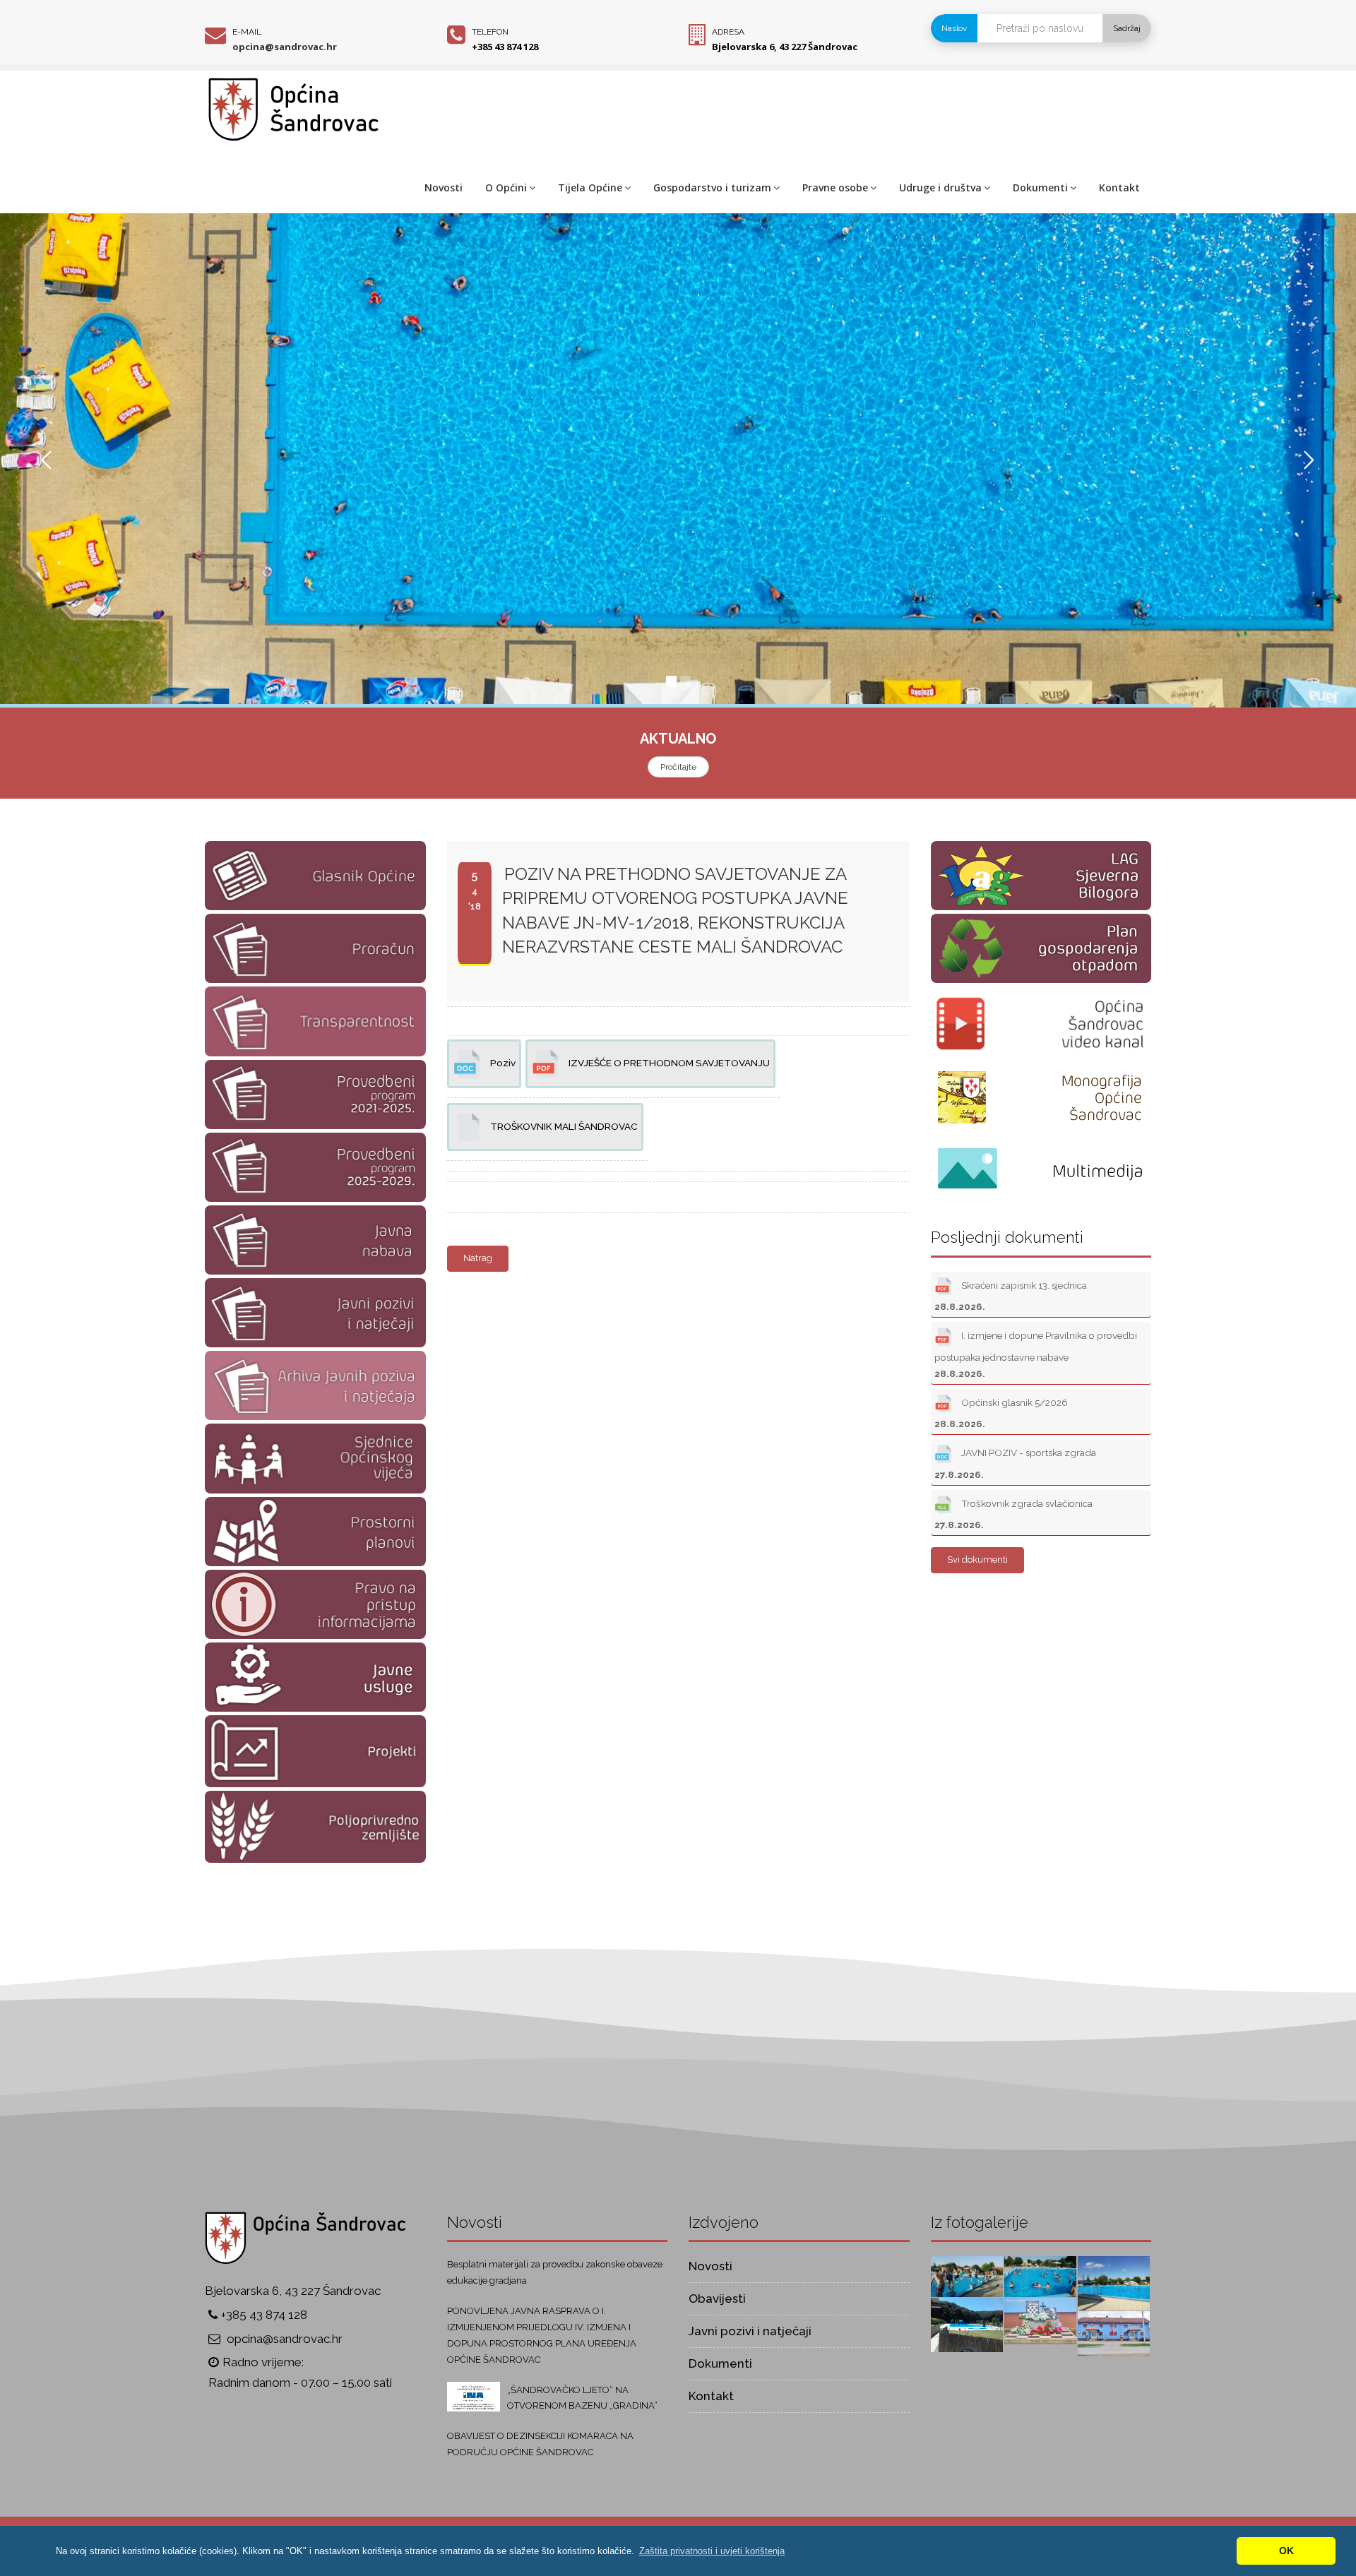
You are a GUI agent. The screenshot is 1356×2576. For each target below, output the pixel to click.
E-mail (247, 32)
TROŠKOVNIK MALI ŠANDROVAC (563, 1126)
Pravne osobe (835, 187)
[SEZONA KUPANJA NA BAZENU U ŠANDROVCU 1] (967, 2324)
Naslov (954, 28)
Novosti (444, 187)
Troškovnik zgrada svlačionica (1013, 1514)
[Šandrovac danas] (1040, 2321)
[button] (712, 2551)
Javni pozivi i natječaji (750, 2331)
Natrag (478, 1258)
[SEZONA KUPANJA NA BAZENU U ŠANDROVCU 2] (1114, 2282)
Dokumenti (1040, 187)
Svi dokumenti (977, 1560)
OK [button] (1286, 2551)
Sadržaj (1127, 28)
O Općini (506, 187)
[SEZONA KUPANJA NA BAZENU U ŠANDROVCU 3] (1040, 2276)
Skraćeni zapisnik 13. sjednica (1011, 1296)
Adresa (728, 32)
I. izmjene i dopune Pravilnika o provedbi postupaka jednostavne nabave (1036, 1355)
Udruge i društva (940, 187)
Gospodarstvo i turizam (712, 187)
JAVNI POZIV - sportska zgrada (1015, 1464)
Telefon (490, 32)
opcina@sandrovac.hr (285, 47)
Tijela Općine (590, 187)
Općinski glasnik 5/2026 (1001, 1413)
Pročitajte (678, 767)
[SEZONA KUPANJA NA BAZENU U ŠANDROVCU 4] (967, 2276)
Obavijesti (717, 2298)
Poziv (502, 1063)
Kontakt (1119, 187)
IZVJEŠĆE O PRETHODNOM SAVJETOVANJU (668, 1063)
